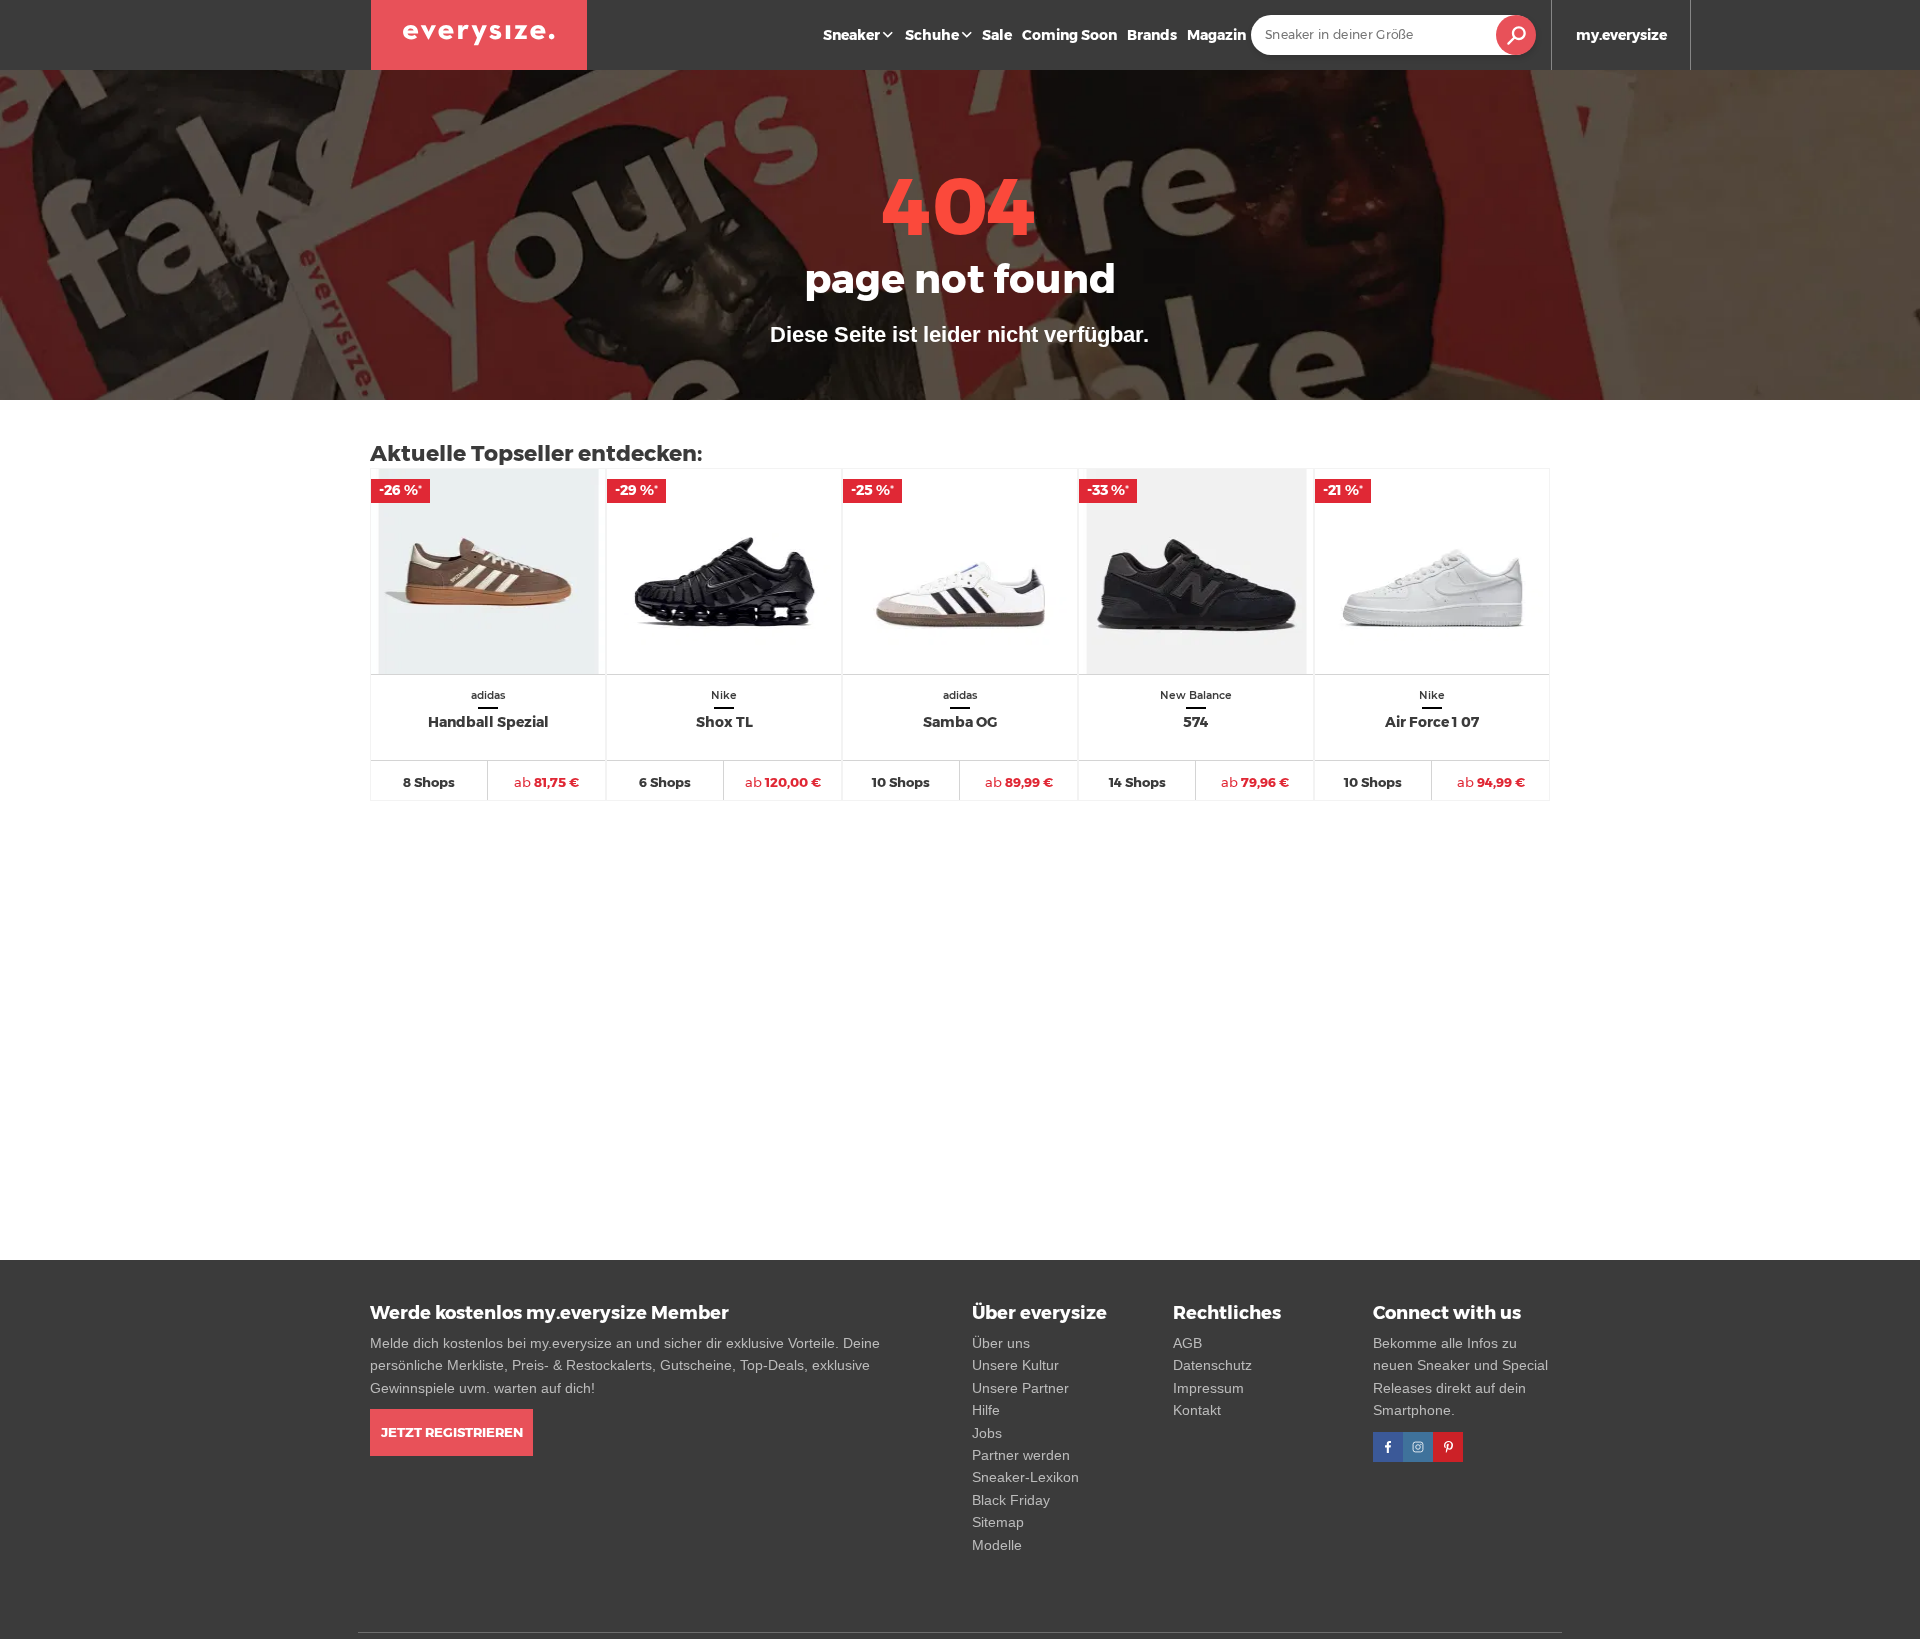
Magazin (1216, 35)
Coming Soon (1069, 35)
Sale (997, 35)
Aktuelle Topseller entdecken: (536, 453)
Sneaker (851, 35)
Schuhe (932, 35)
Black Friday (1011, 1500)
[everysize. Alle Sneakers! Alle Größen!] (479, 35)
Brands (1152, 35)
